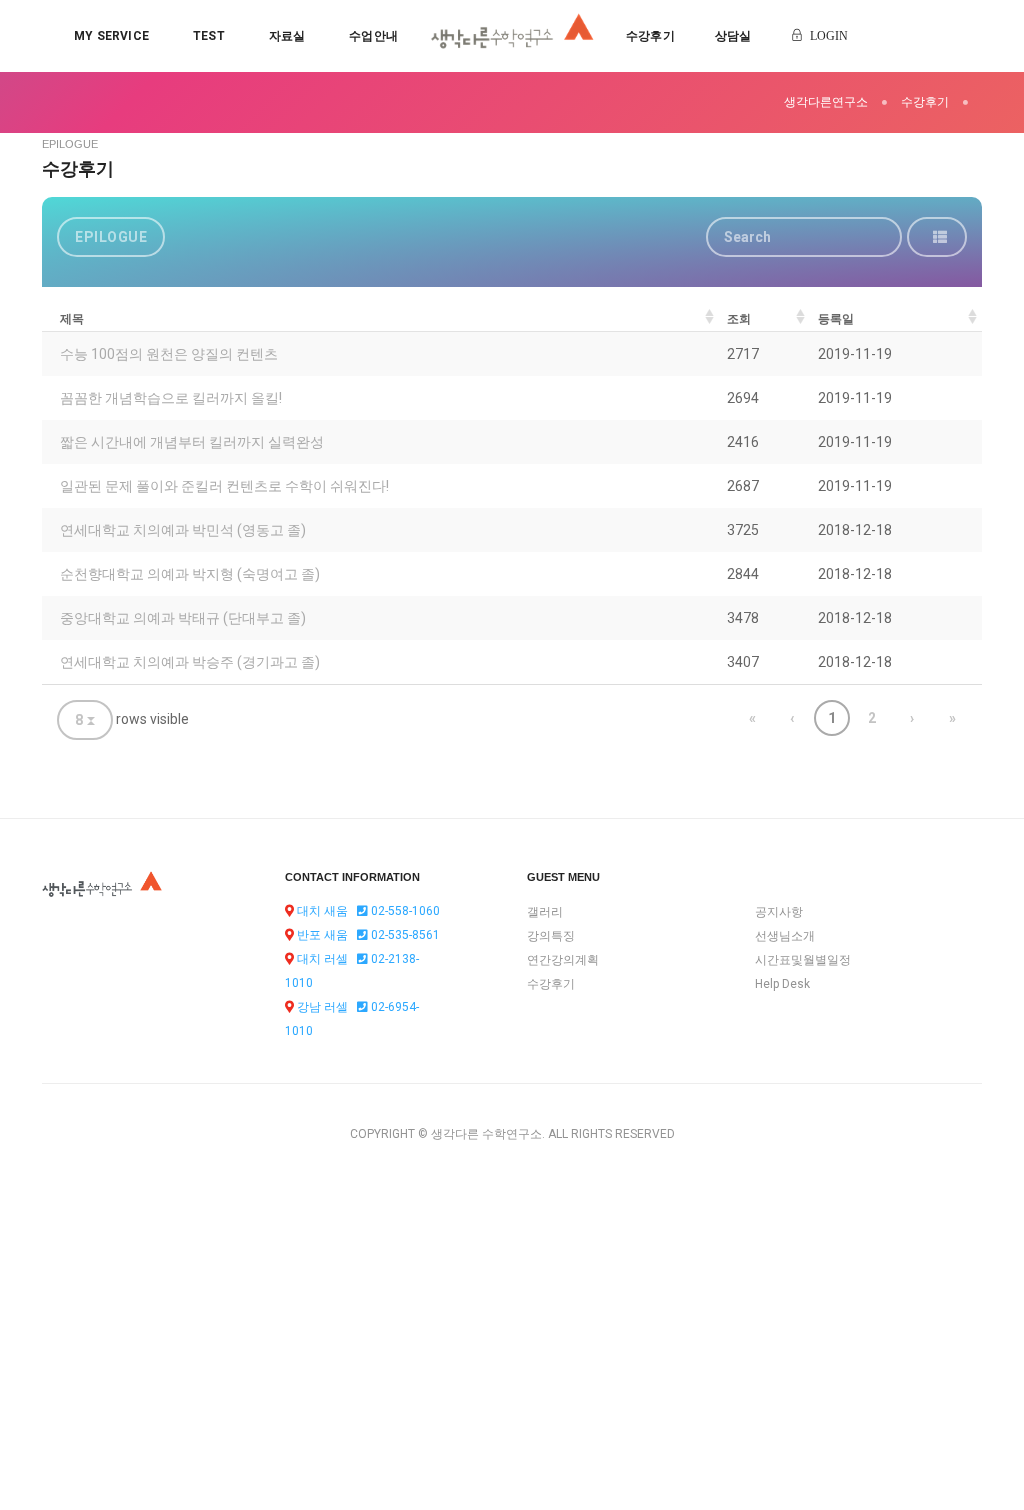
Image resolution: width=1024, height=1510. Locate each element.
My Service (111, 36)
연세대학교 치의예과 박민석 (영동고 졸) (183, 530)
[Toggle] (937, 237)
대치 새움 (322, 911)
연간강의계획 (563, 960)
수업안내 (373, 36)
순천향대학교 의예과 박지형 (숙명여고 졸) (190, 574)
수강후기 (650, 36)
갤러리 (545, 912)
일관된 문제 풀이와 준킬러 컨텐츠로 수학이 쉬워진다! (224, 486)
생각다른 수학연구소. (488, 1134)
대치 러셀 (322, 959)
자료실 (287, 36)
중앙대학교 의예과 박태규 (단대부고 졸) (183, 618)
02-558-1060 (404, 911)
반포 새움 (322, 935)
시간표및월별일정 (803, 960)
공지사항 (779, 912)
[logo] (512, 36)
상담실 (733, 36)
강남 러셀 (322, 1007)
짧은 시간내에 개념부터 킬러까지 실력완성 (192, 442)
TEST (209, 36)
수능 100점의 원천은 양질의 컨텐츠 (169, 354)
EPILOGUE (111, 237)
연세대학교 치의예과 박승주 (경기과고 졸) (190, 662)
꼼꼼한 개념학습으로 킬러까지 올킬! (171, 398)
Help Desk (782, 984)
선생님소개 (785, 936)
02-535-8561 (404, 935)
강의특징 (551, 936)
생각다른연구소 (826, 102)
